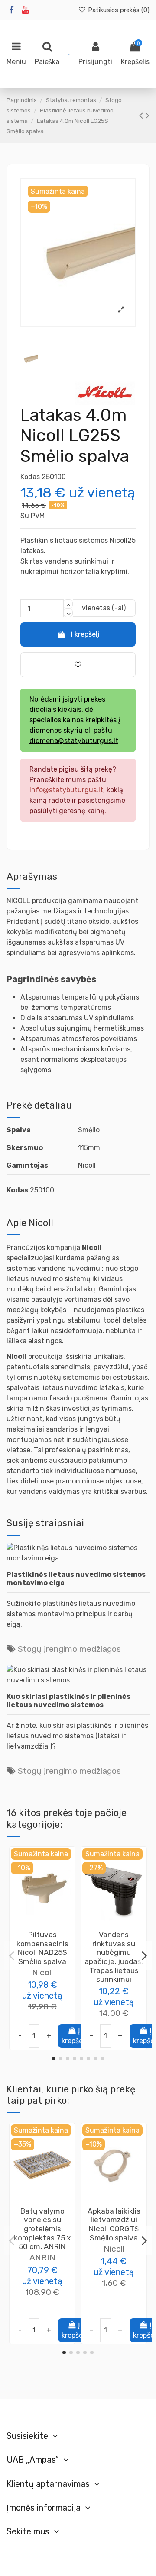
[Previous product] (142, 115)
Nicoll (42, 1972)
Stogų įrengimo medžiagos (69, 1649)
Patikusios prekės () (118, 10)
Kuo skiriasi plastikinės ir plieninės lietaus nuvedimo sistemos (68, 1701)
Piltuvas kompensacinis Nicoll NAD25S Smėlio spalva (42, 1948)
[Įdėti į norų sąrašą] (36, 1926)
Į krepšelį (85, 634)
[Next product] (148, 115)
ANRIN (42, 2257)
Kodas (30, 477)
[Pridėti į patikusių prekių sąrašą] (78, 665)
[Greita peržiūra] (49, 1926)
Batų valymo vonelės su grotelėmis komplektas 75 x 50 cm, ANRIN (42, 2229)
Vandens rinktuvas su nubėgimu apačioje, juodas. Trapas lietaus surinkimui (114, 1957)
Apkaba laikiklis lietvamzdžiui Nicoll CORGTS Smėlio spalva (114, 2224)
